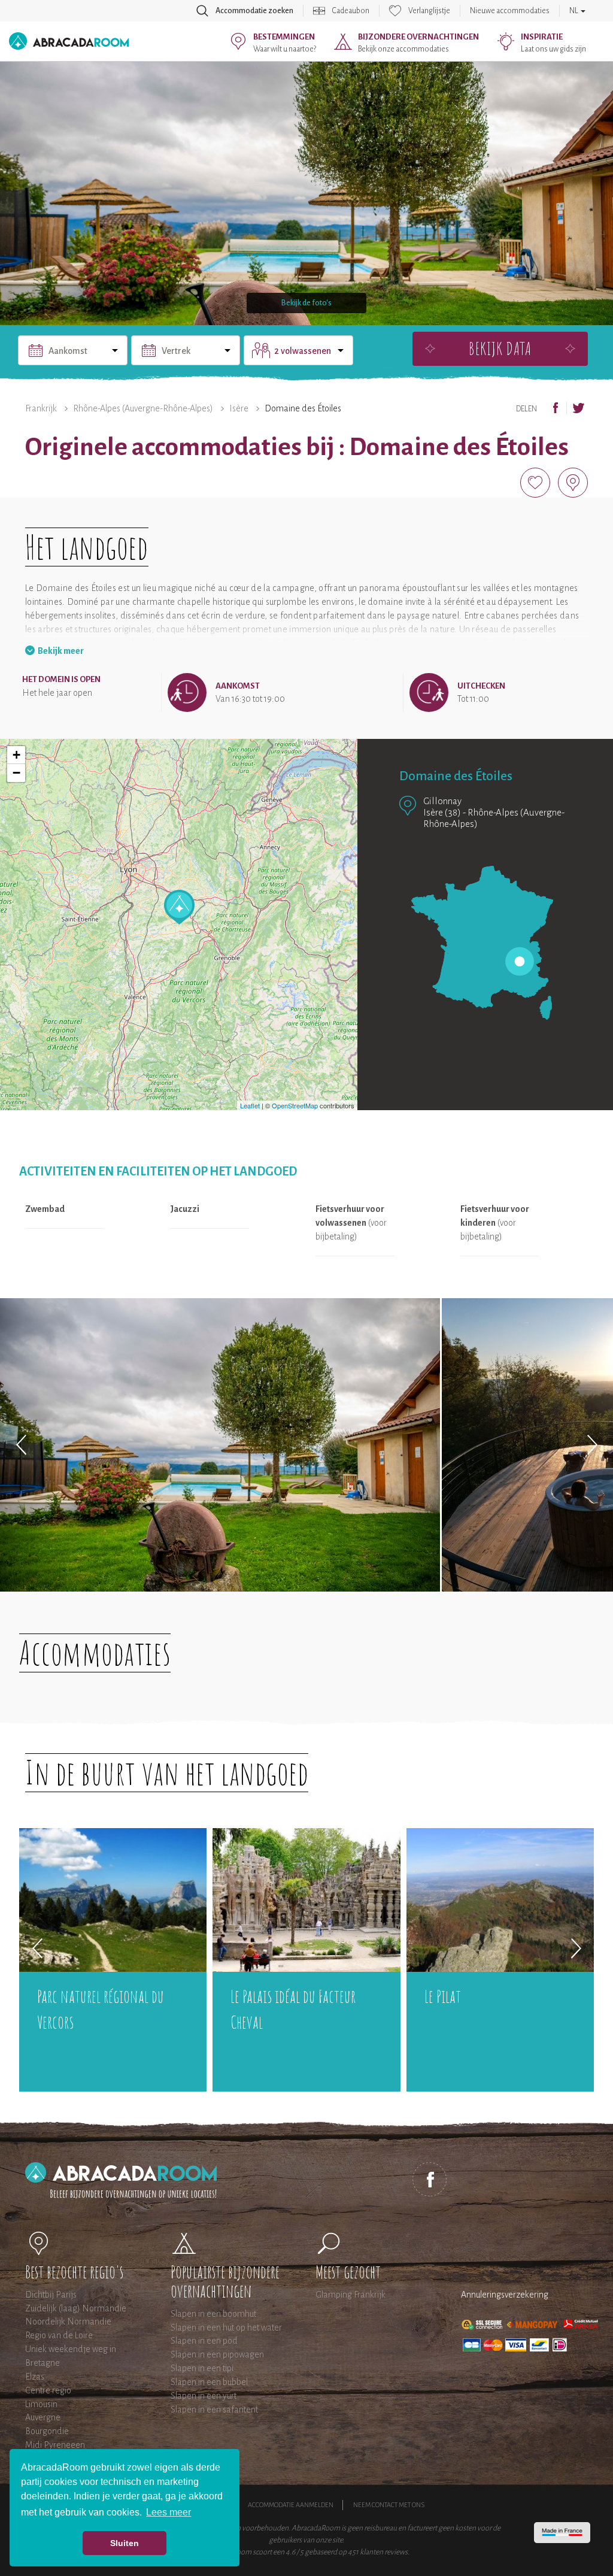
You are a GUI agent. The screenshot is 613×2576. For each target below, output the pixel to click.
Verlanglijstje (429, 11)
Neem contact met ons (389, 2505)
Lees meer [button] (169, 2512)
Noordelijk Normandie (68, 2322)
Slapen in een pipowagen (217, 2354)
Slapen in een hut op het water (226, 2328)
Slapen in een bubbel (209, 2382)
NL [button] (574, 11)
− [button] (16, 773)
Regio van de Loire (59, 2335)
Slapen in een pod (204, 2341)
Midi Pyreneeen (55, 2445)
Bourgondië (47, 2431)
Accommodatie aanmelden (291, 2505)
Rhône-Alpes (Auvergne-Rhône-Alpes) (143, 408)
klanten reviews (384, 2552)
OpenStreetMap (295, 1105)
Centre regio (48, 2390)
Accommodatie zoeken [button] (254, 11)
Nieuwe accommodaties (510, 11)
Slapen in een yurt (204, 2396)
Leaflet (250, 1105)
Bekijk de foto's (306, 303)
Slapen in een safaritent (214, 2410)
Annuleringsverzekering (505, 2295)
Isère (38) (442, 812)
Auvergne (43, 2417)
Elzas (35, 2377)
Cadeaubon (351, 11)
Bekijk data (500, 348)
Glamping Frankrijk (350, 2295)
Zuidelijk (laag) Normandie (76, 2308)
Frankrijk (41, 408)
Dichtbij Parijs (51, 2295)
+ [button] (16, 755)
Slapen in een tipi (202, 2368)
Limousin (41, 2404)
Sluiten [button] (125, 2543)
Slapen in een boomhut (213, 2314)
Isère (239, 408)
